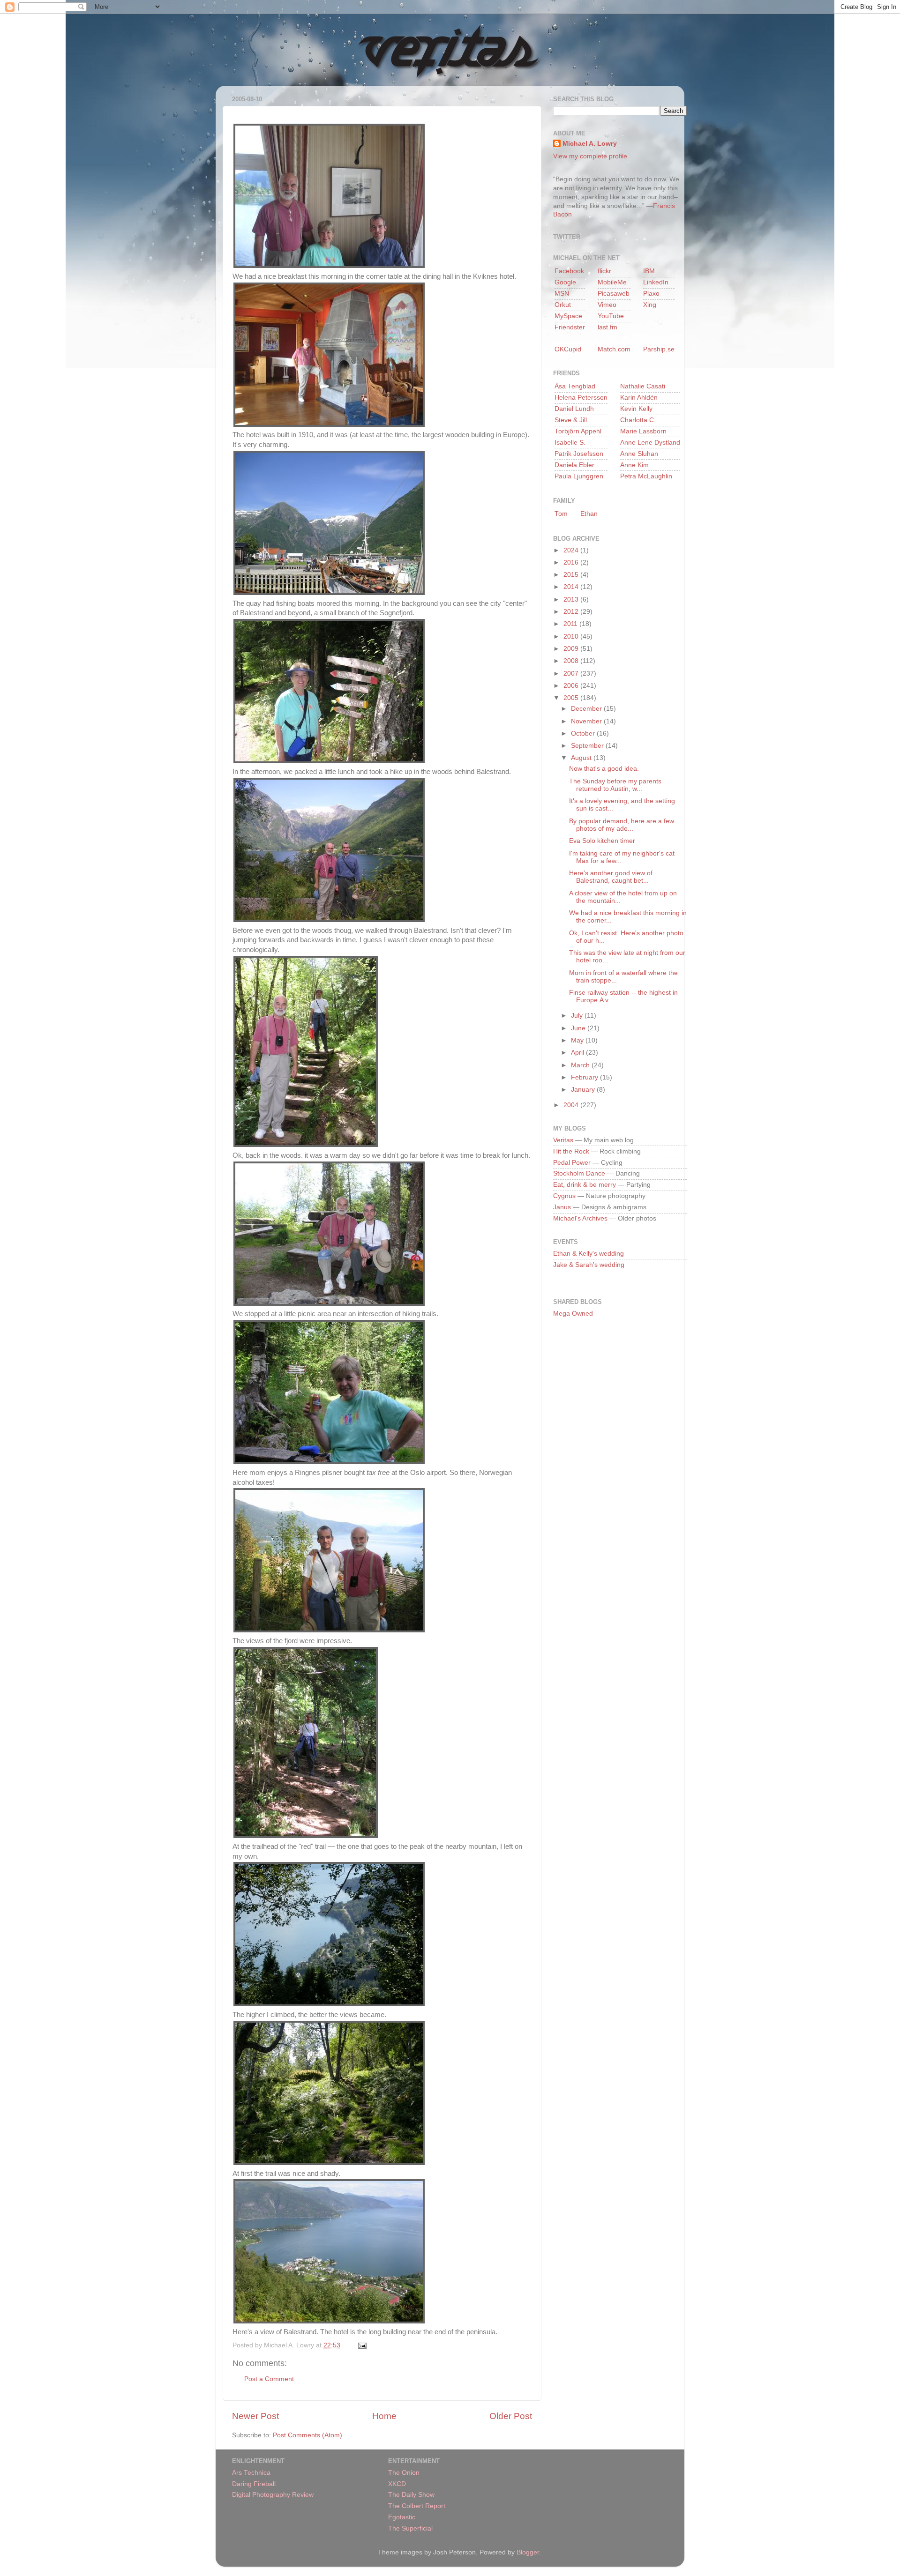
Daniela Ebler (574, 465)
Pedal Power (572, 1163)
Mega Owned (573, 1314)
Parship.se (659, 349)
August (582, 758)
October (584, 733)
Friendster (570, 327)
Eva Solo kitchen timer (602, 841)
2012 (572, 612)
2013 (572, 599)
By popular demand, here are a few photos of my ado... (622, 825)
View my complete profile (590, 156)
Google (565, 282)
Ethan (589, 514)
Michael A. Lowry (590, 144)
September (588, 746)
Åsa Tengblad (575, 386)
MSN (562, 294)
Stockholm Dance (579, 1173)
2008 (572, 661)
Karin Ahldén (639, 398)
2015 (572, 575)
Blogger (528, 2552)
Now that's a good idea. (604, 769)
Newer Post (255, 2416)
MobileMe (612, 282)
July (578, 1016)
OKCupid (568, 349)
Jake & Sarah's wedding (589, 1265)
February (585, 1077)
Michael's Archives (580, 1218)
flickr (604, 271)
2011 (571, 624)
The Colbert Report (417, 2506)
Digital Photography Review (273, 2495)
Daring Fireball (254, 2484)
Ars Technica (251, 2473)
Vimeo (607, 305)
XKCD (397, 2484)
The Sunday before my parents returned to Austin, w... (615, 785)
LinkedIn (656, 282)
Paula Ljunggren (579, 476)
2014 (572, 587)
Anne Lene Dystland (650, 443)
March (581, 1065)
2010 (572, 637)
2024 (572, 550)
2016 (572, 562)
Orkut (563, 305)
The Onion (404, 2473)
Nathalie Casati (643, 386)
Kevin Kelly (636, 409)
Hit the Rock (571, 1151)
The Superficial (410, 2528)
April (578, 1053)
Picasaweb (614, 294)
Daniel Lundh (574, 409)
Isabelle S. (570, 443)
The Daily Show (411, 2495)
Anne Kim (634, 465)
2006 (572, 686)
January (584, 1090)
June (579, 1028)
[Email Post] (361, 2345)
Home (384, 2416)
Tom (561, 514)
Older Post (511, 2416)
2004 (572, 1105)
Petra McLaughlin (646, 476)
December (587, 709)
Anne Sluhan (639, 454)
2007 (572, 674)
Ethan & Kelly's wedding (589, 1254)
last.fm (607, 327)
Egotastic (402, 2517)
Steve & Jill (571, 420)
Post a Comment (269, 2379)
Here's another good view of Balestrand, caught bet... (611, 877)
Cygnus (564, 1196)
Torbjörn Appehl (578, 431)
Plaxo (651, 294)
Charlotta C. (638, 420)
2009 (572, 649)
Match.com (614, 349)
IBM (649, 271)
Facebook (569, 271)
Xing (650, 305)
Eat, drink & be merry (585, 1185)
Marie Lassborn (643, 431)
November (587, 721)
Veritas (563, 1140)
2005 (572, 698)
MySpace (568, 316)
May (578, 1040)
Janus (562, 1207)
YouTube (611, 316)
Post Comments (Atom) (307, 2435)
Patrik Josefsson (579, 454)
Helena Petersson (581, 398)
